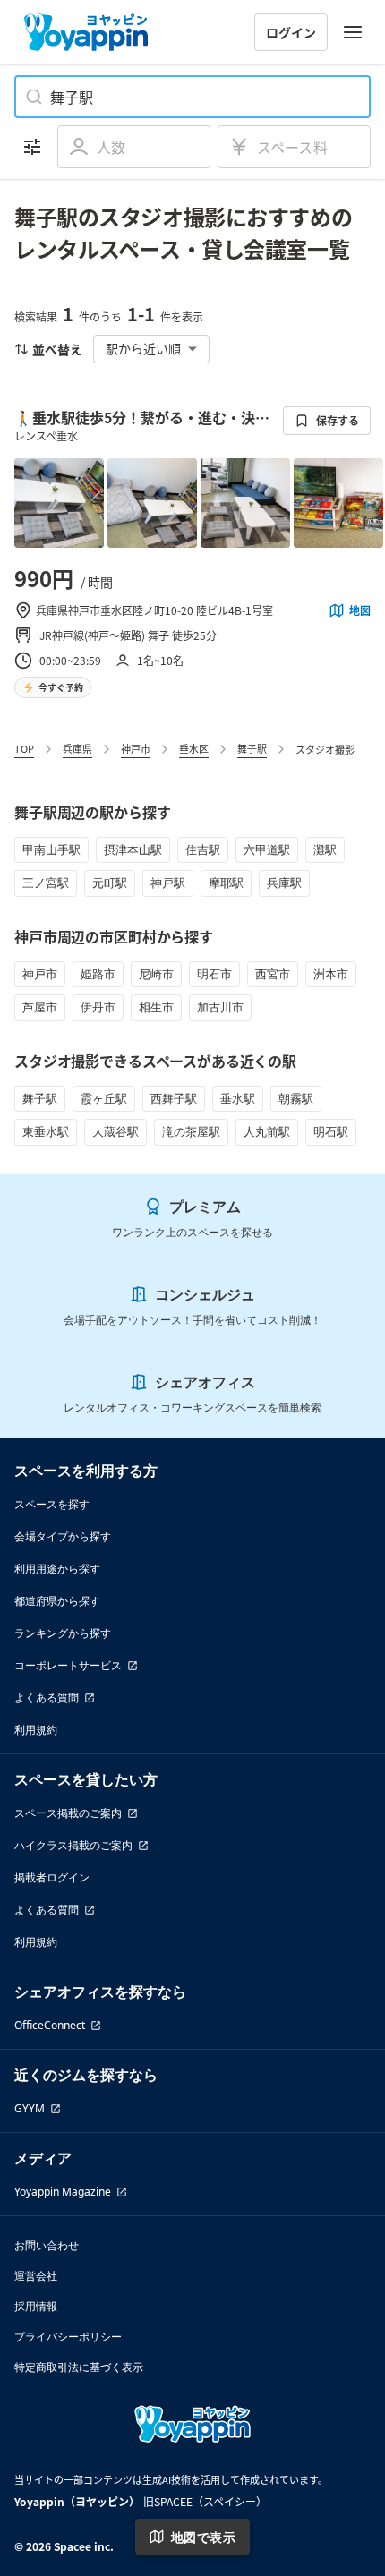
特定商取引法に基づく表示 (79, 2367)
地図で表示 (203, 2537)
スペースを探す (52, 1504)
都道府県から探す (57, 1601)
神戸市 (136, 748)
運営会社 (36, 2276)
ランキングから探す (63, 1633)
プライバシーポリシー (68, 2337)
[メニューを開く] (353, 32)
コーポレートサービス (68, 1665)
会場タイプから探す (63, 1536)
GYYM (30, 2108)
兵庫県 (77, 748)
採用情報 (36, 2306)
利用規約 (36, 1730)
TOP (24, 748)
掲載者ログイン (52, 1877)
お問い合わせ (47, 2245)
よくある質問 (47, 1697)
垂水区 (194, 748)
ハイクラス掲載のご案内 (73, 1845)
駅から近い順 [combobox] (143, 348)
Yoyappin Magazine (63, 2192)
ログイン (291, 32)
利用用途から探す (57, 1569)
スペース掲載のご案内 (68, 1813)
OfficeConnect (50, 2025)
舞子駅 (252, 748)
